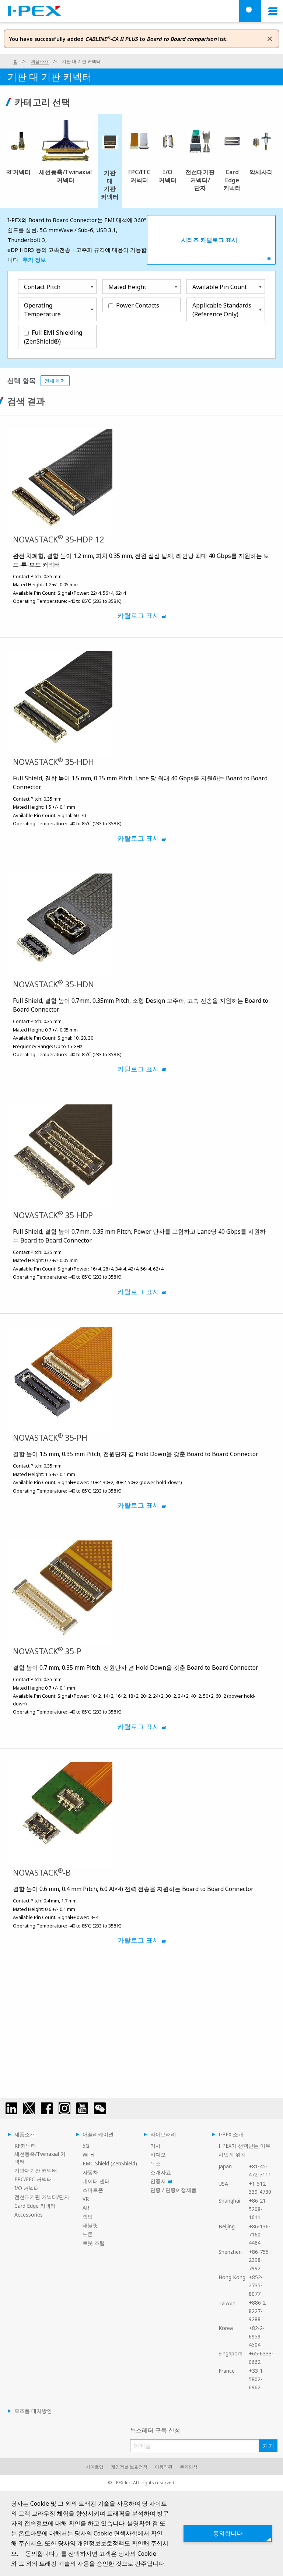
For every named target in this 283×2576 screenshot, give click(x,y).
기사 (156, 2146)
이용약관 (164, 2467)
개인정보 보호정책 (129, 2467)
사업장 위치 (232, 2155)
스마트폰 (93, 2190)
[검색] (250, 11)
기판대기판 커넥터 (36, 2170)
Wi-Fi (88, 2155)
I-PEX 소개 (231, 2134)
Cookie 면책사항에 (118, 2533)
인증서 (158, 2181)
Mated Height (127, 287)
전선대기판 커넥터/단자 (42, 2197)
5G (86, 2146)
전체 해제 (55, 381)
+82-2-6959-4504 (257, 2336)
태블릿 (90, 2225)
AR (86, 2208)
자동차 (90, 2172)
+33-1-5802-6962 (257, 2379)
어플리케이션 (98, 2134)
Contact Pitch (42, 287)
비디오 (158, 2155)
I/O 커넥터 (27, 2188)
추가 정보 (35, 260)
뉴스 (156, 2163)
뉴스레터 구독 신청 (155, 2430)
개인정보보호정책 (101, 2543)
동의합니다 (228, 2533)
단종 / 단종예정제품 (173, 2190)
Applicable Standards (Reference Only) (222, 310)
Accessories (29, 2215)
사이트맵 (95, 2467)
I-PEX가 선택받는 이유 (244, 2146)
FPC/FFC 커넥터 (33, 2179)
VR (86, 2199)
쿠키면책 (189, 2467)
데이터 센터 (96, 2181)
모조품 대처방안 (33, 2411)
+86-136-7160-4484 (260, 2235)
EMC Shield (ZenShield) (110, 2163)
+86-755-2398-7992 (260, 2260)
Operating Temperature (42, 310)
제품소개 (40, 61)
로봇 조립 (94, 2243)
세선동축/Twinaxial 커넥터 (40, 2158)
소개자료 (161, 2172)
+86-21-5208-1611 (258, 2209)
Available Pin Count (220, 287)
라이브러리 (163, 2134)
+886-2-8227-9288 (258, 2311)
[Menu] (273, 11)
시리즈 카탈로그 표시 (209, 240)
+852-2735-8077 (256, 2285)
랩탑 (88, 2216)
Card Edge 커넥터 (35, 2206)
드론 (88, 2234)
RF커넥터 (25, 2146)
